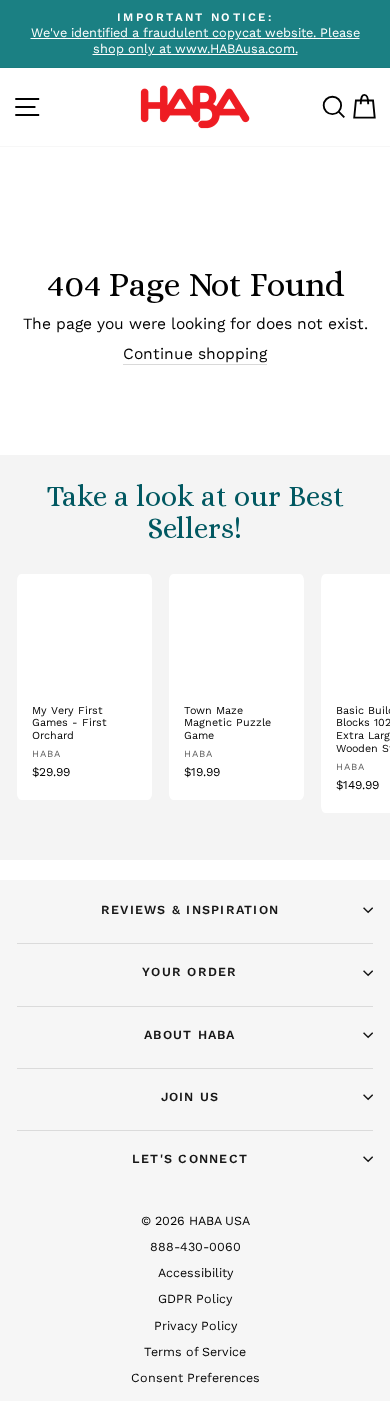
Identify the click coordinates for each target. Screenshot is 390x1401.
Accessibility (195, 1272)
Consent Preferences (195, 1377)
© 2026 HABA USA (195, 1220)
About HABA (190, 1034)
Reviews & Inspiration (190, 909)
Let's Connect (190, 1158)
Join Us (190, 1096)
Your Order (190, 971)
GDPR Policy (195, 1298)
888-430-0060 (195, 1246)
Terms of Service (195, 1351)
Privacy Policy (195, 1325)
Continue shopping (195, 353)
